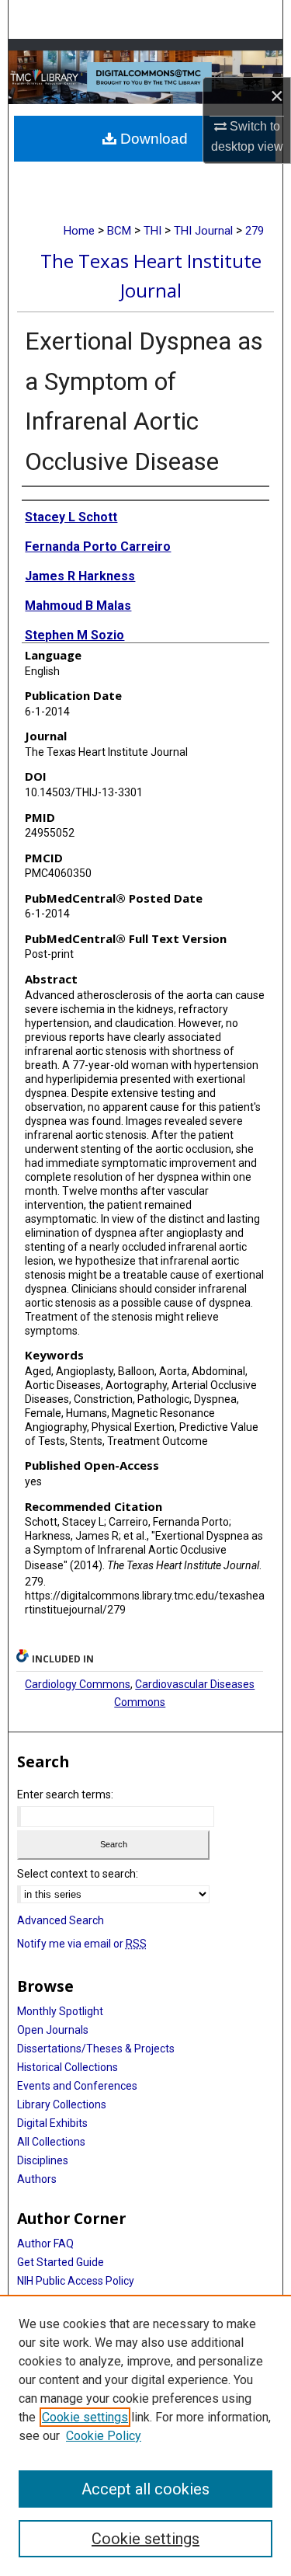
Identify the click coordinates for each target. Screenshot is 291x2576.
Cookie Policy (104, 2436)
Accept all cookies (145, 2489)
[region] (145, 2435)
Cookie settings (85, 2417)
